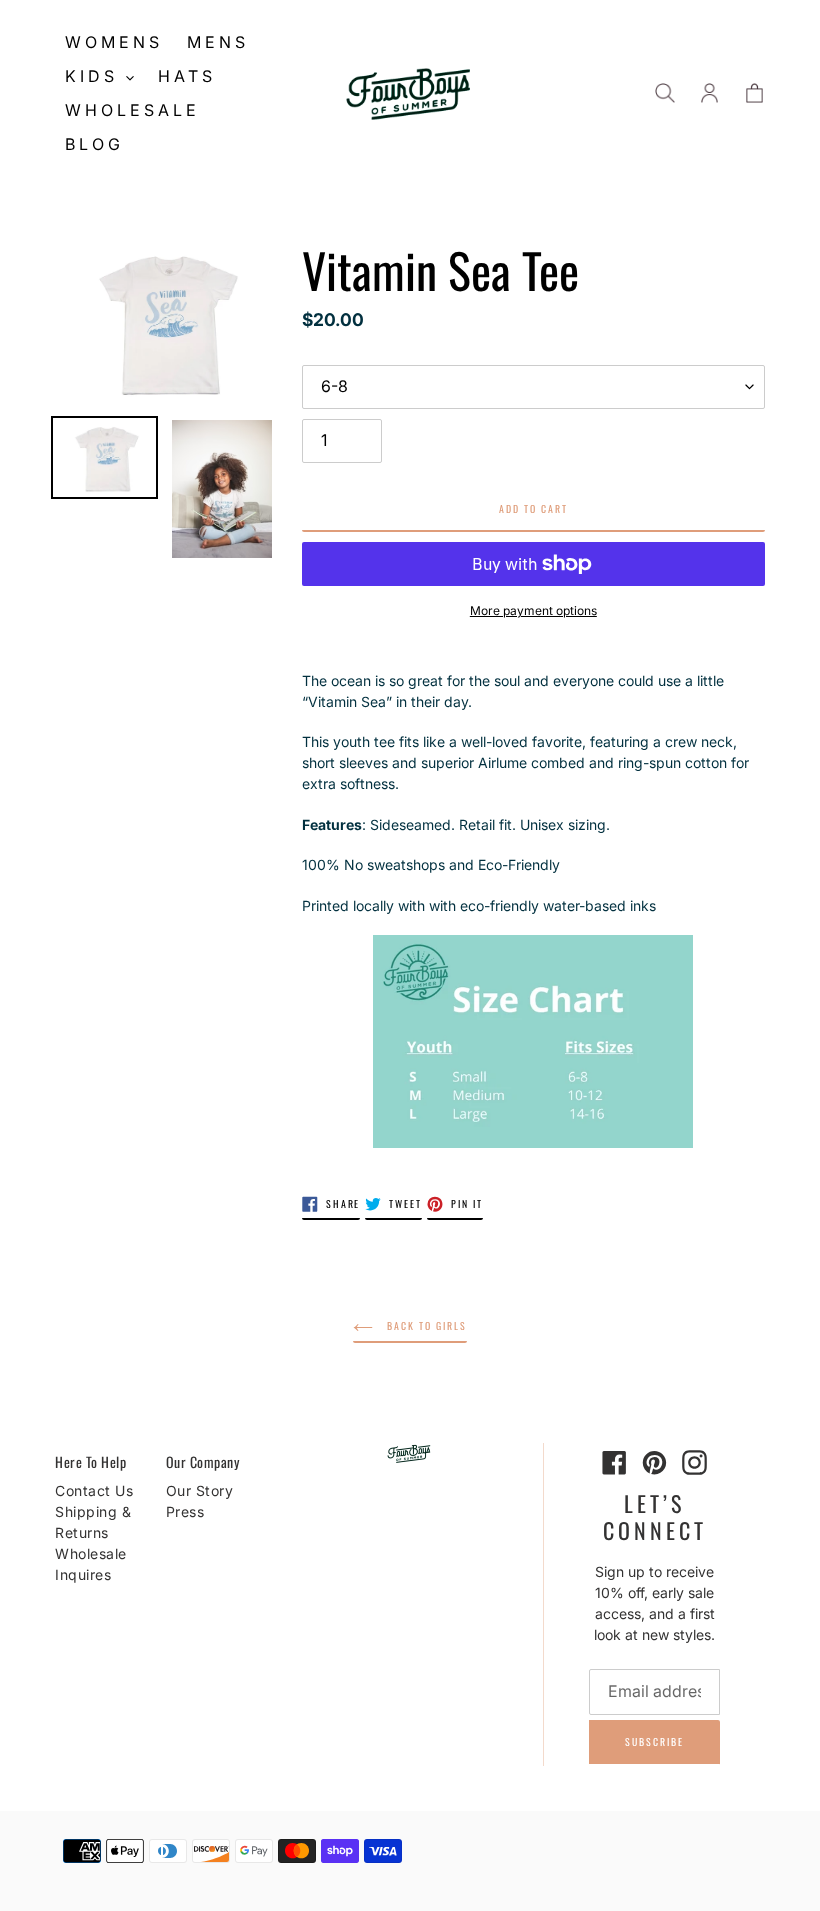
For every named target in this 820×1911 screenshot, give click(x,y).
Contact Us (94, 1490)
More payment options (533, 610)
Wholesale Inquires (91, 1564)
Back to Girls (425, 1325)
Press (185, 1511)
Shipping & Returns (93, 1522)
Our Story (200, 1490)
